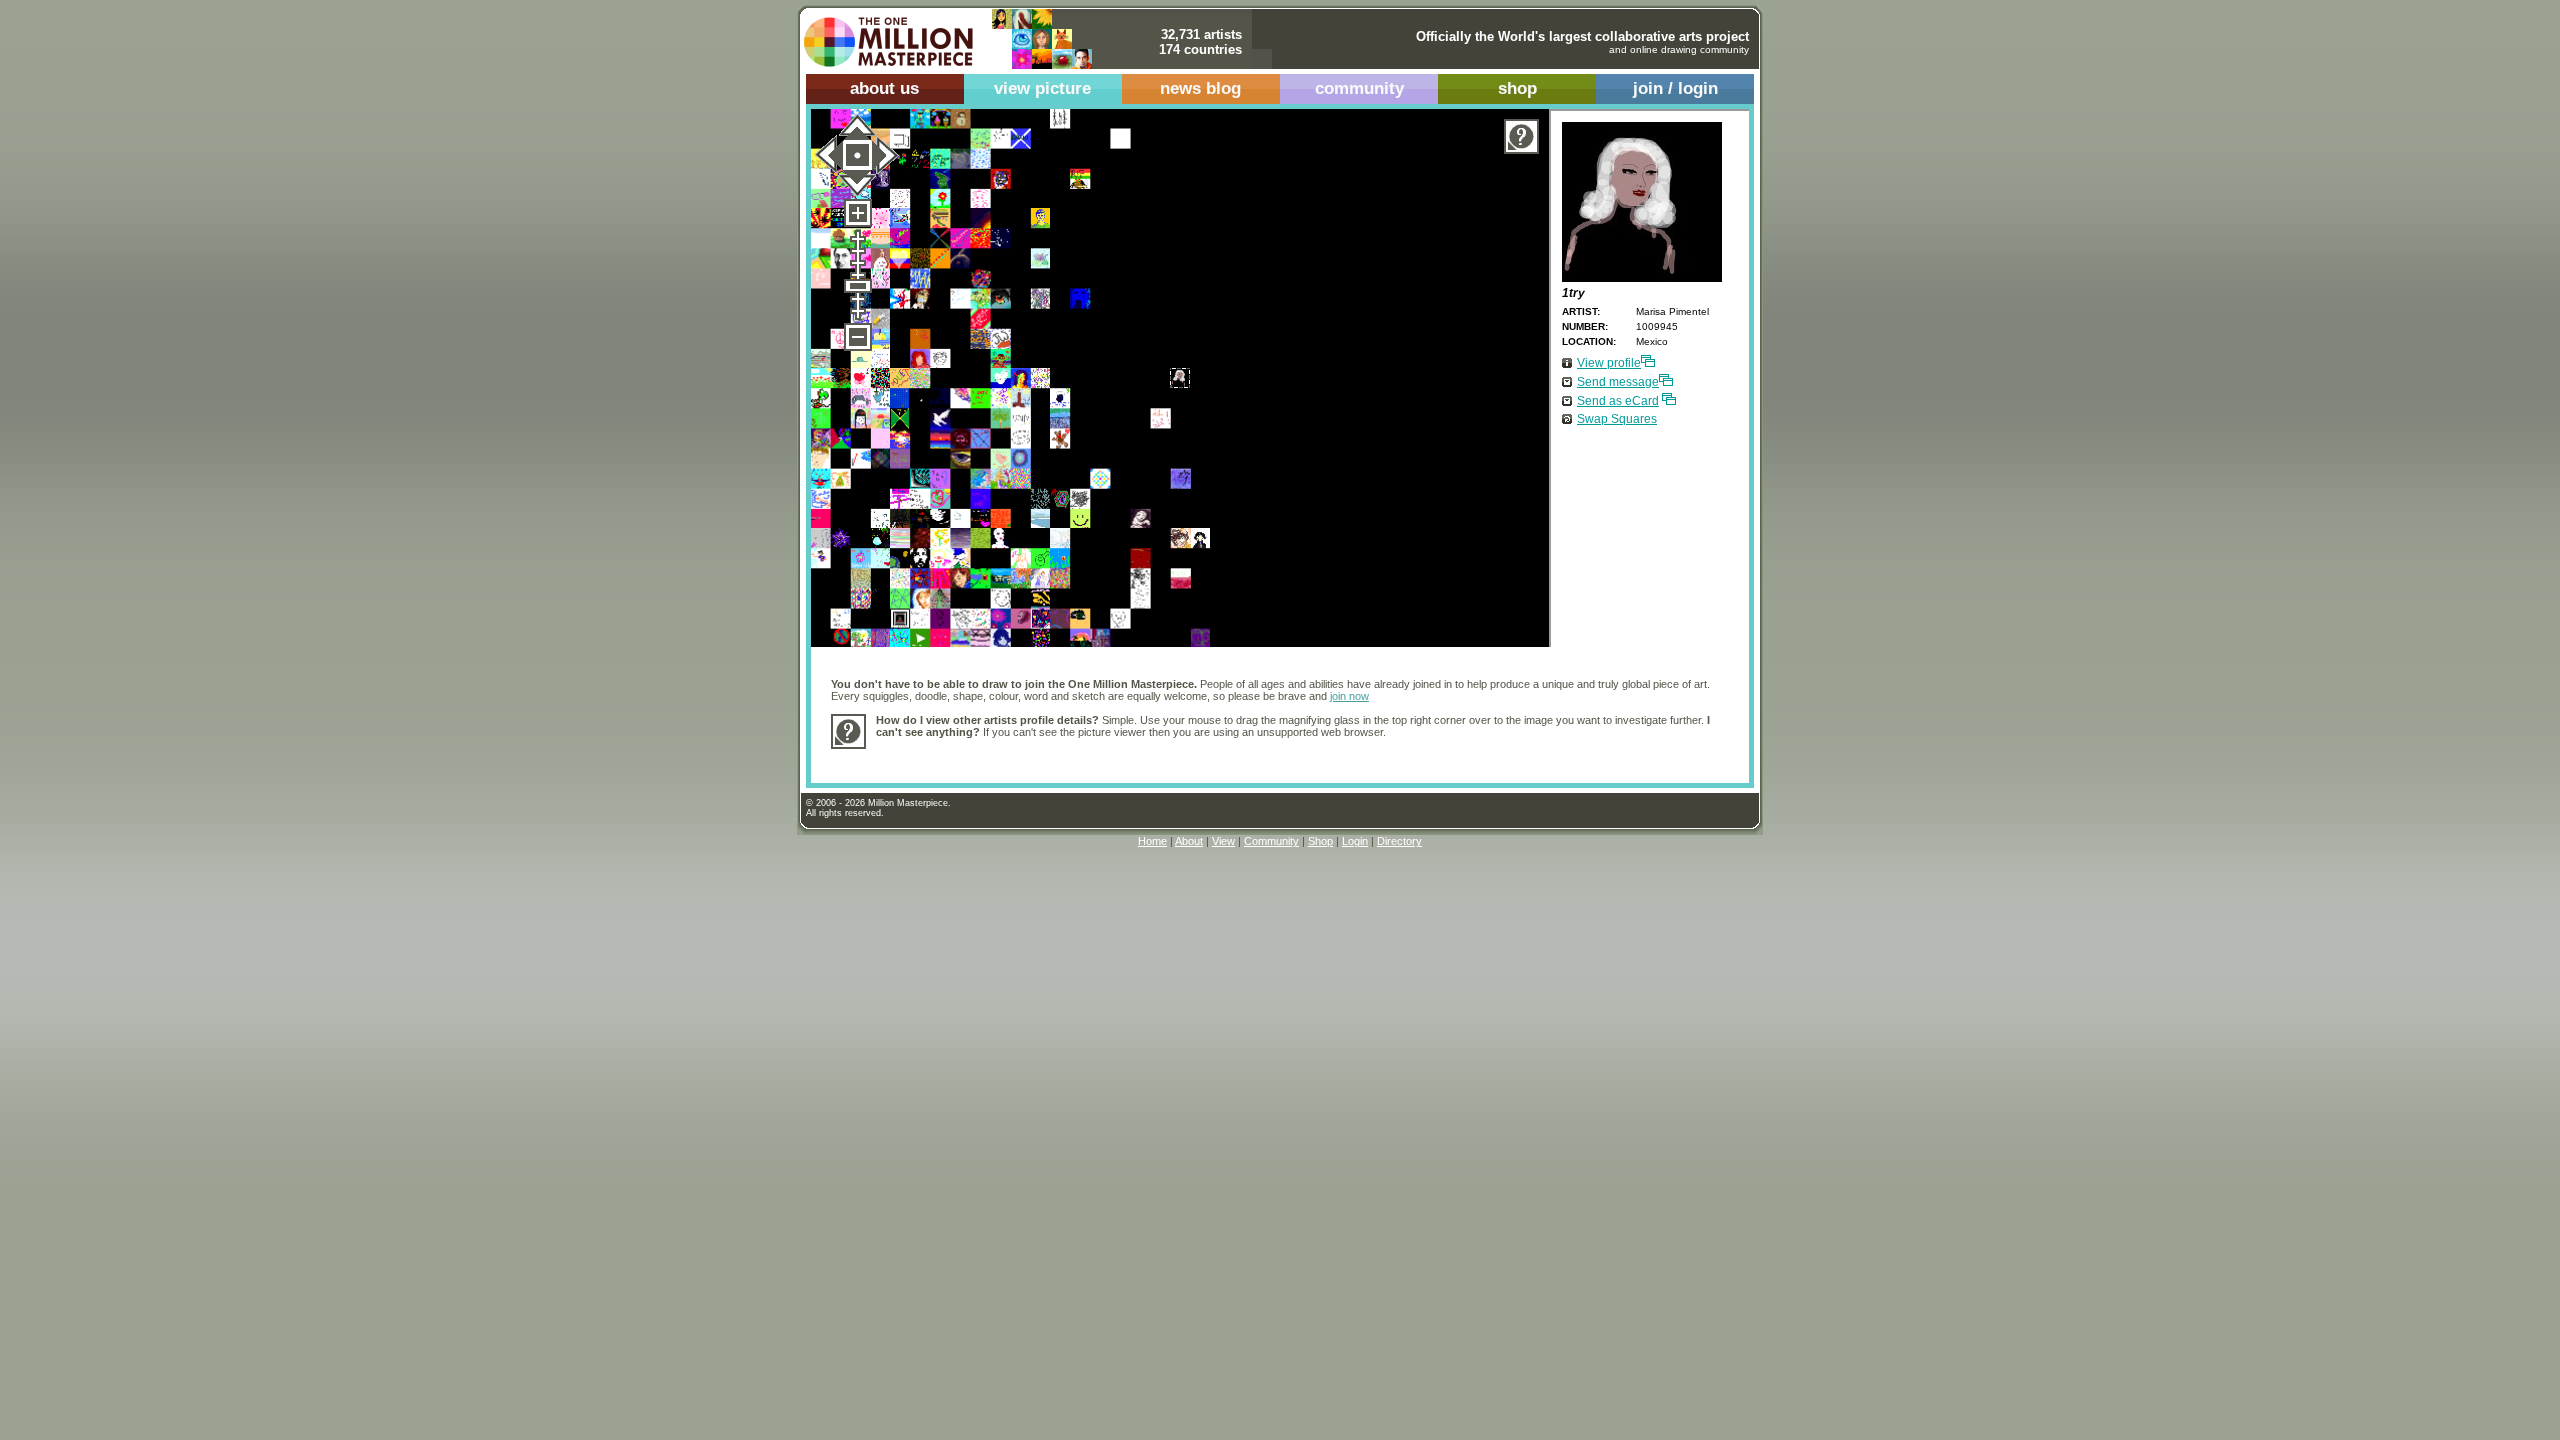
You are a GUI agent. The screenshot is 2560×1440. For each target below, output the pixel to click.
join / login (1675, 88)
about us (884, 88)
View (1223, 841)
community (1359, 88)
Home (1152, 841)
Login (1355, 841)
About (1189, 841)
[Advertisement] (1240, 755)
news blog (1200, 88)
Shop (1320, 841)
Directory (1399, 841)
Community (1271, 841)
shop (1517, 88)
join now (1349, 696)
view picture (1042, 88)
